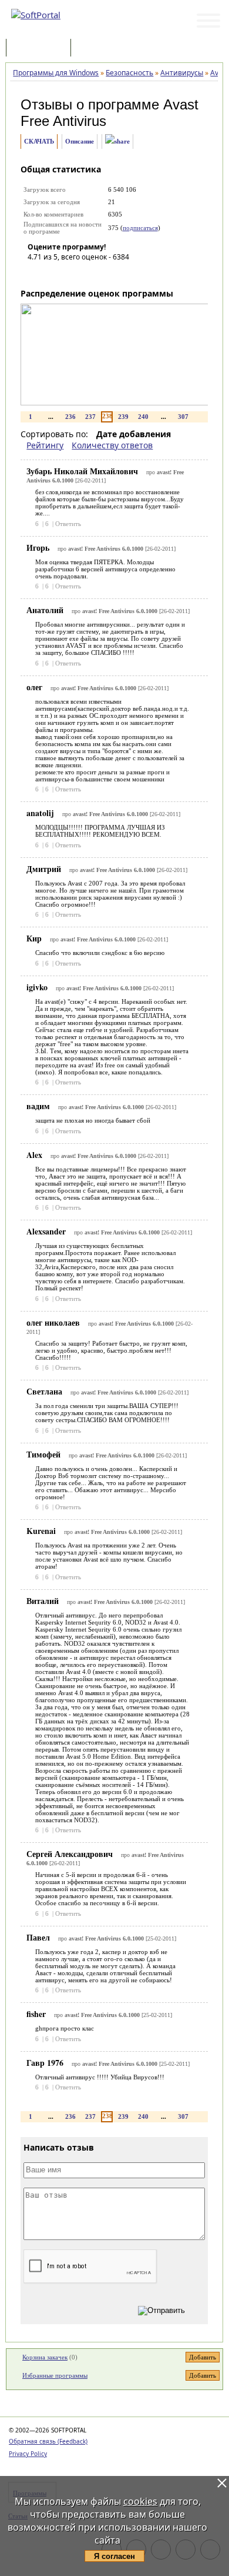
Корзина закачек (45, 2357)
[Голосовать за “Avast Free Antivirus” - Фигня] (36, 274)
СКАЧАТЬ (39, 141)
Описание (80, 141)
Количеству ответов (112, 445)
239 (123, 417)
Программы (41, 49)
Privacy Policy (28, 2454)
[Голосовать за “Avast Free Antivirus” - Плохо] (54, 274)
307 (183, 417)
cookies (140, 2501)
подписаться (140, 228)
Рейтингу (45, 445)
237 (90, 417)
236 (70, 417)
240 (143, 417)
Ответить (68, 524)
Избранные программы (55, 2375)
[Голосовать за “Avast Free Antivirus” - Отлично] (107, 274)
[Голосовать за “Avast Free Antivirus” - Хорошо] (89, 274)
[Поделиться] (117, 142)
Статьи (99, 49)
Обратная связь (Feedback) (48, 2441)
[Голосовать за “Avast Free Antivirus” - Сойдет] (72, 274)
